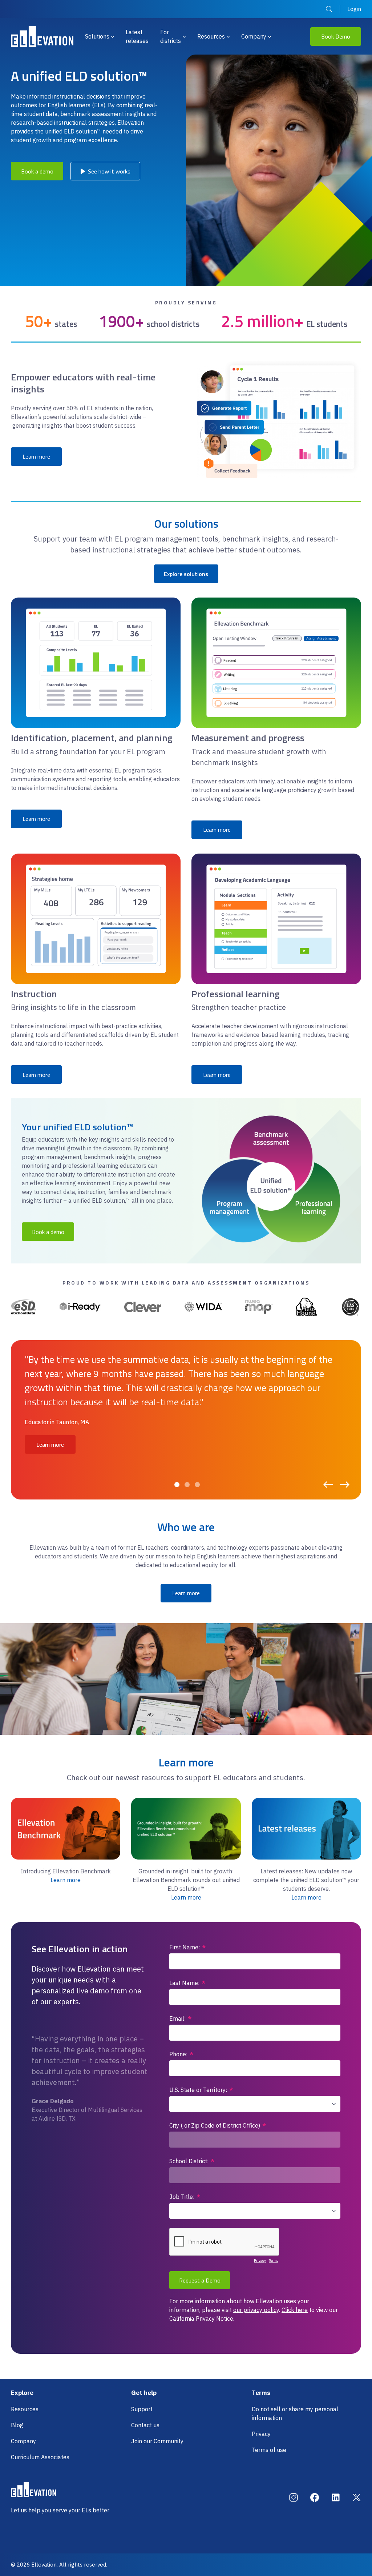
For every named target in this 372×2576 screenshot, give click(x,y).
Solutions (97, 36)
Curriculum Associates (40, 2457)
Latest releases (137, 36)
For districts (171, 36)
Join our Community (157, 2441)
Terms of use (269, 2450)
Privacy (261, 2434)
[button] (177, 1485)
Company (254, 36)
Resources (211, 36)
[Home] (42, 37)
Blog (17, 2425)
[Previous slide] (328, 1485)
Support (142, 2409)
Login (354, 9)
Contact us (145, 2425)
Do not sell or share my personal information (295, 2413)
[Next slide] (345, 1485)
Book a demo (37, 171)
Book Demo (336, 36)
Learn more (36, 456)
